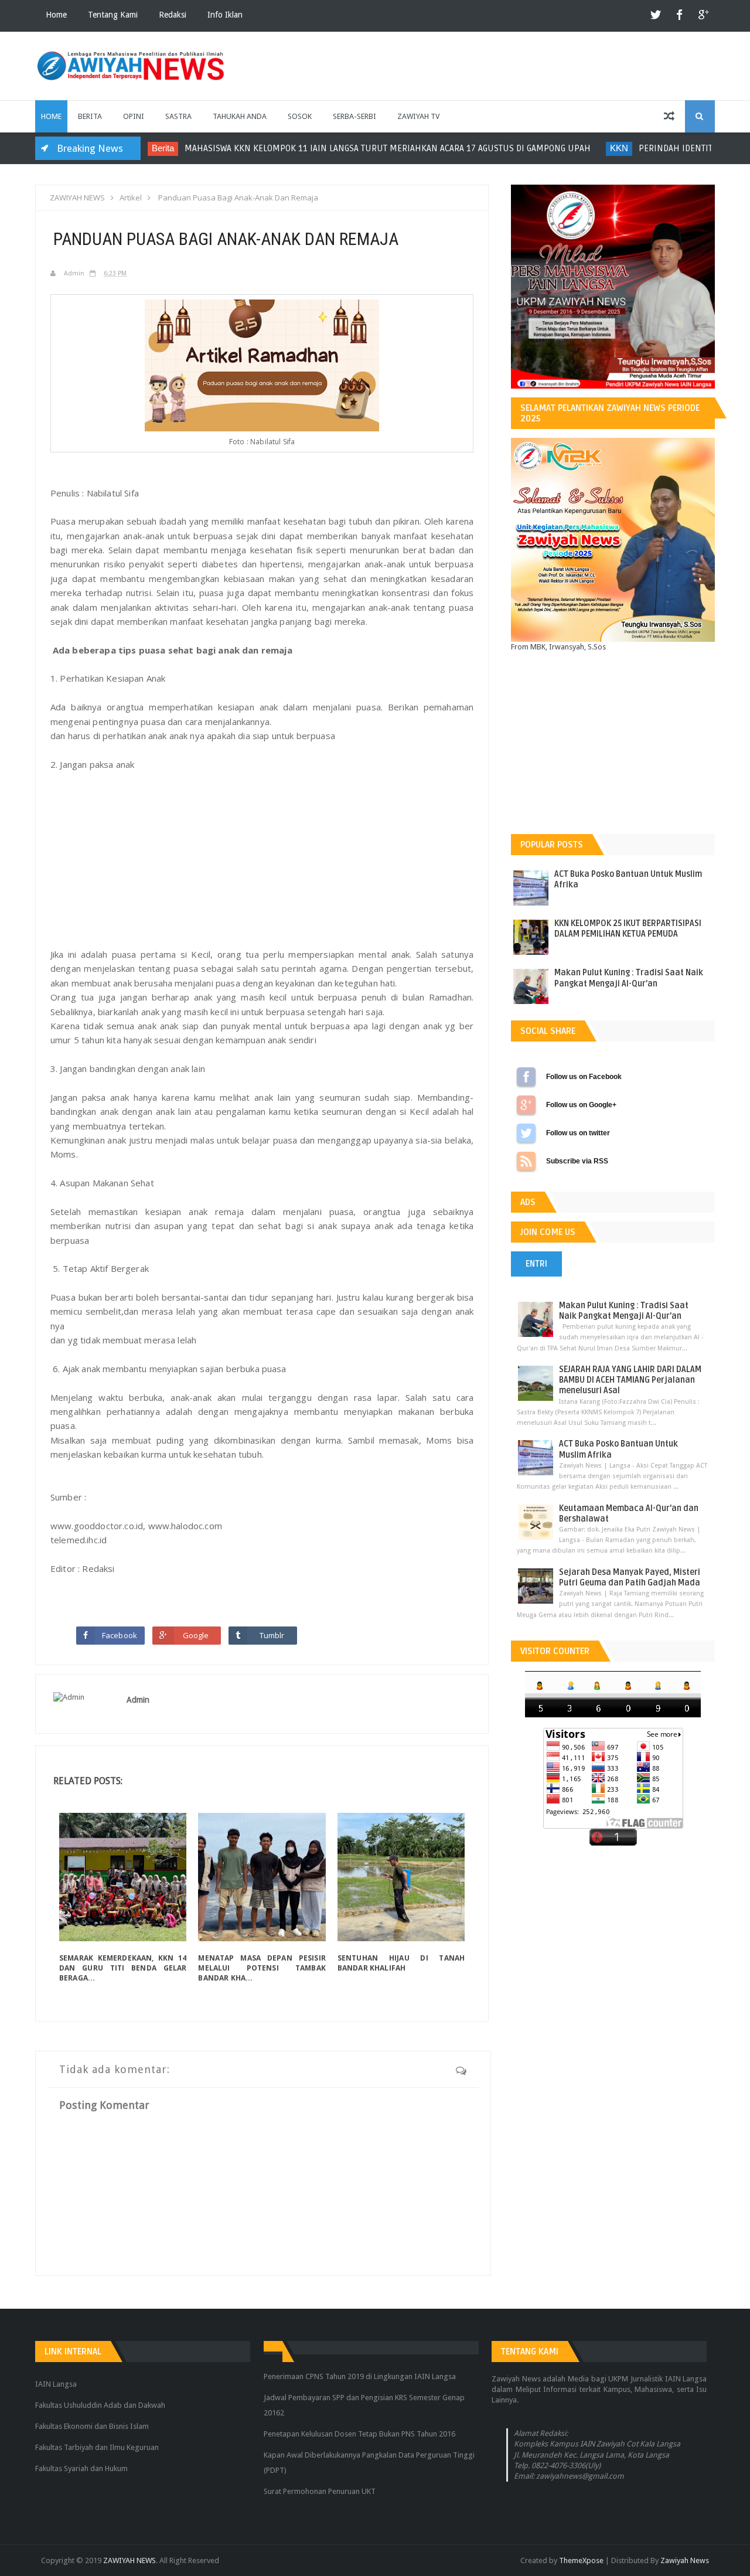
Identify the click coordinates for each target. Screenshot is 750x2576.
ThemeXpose (581, 2560)
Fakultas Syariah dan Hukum (81, 2468)
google (703, 16)
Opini (134, 116)
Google (196, 1635)
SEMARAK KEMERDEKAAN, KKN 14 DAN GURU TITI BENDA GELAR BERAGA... (123, 1968)
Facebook (120, 1635)
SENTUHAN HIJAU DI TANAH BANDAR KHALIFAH (401, 1963)
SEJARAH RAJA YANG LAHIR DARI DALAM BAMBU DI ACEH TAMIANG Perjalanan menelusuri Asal (630, 1380)
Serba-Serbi (354, 116)
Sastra (178, 116)
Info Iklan (225, 15)
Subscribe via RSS (526, 1161)
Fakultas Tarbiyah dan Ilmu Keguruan (97, 2447)
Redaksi (173, 15)
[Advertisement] (262, 859)
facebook (680, 16)
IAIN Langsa (56, 2384)
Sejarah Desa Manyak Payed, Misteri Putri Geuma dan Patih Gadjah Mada (630, 1578)
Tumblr (272, 1635)
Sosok (300, 116)
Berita (90, 116)
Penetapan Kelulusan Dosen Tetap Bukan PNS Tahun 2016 (359, 2434)
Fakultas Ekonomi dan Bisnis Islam (92, 2426)
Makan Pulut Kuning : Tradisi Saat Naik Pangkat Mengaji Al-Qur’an (629, 978)
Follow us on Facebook (526, 1077)
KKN (578, 148)
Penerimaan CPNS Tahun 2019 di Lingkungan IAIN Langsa (360, 2376)
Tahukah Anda (240, 116)
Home (56, 15)
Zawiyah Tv (418, 116)
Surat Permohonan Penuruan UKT (320, 2491)
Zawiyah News (685, 2560)
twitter (656, 16)
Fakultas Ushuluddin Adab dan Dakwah (100, 2405)
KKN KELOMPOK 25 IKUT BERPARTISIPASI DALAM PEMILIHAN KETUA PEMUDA (628, 929)
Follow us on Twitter (526, 1133)
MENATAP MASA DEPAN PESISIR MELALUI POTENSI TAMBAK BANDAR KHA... (262, 1968)
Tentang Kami (113, 15)
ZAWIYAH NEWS (129, 2560)
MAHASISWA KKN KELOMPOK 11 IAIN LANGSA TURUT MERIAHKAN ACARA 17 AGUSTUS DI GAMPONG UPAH (347, 148)
